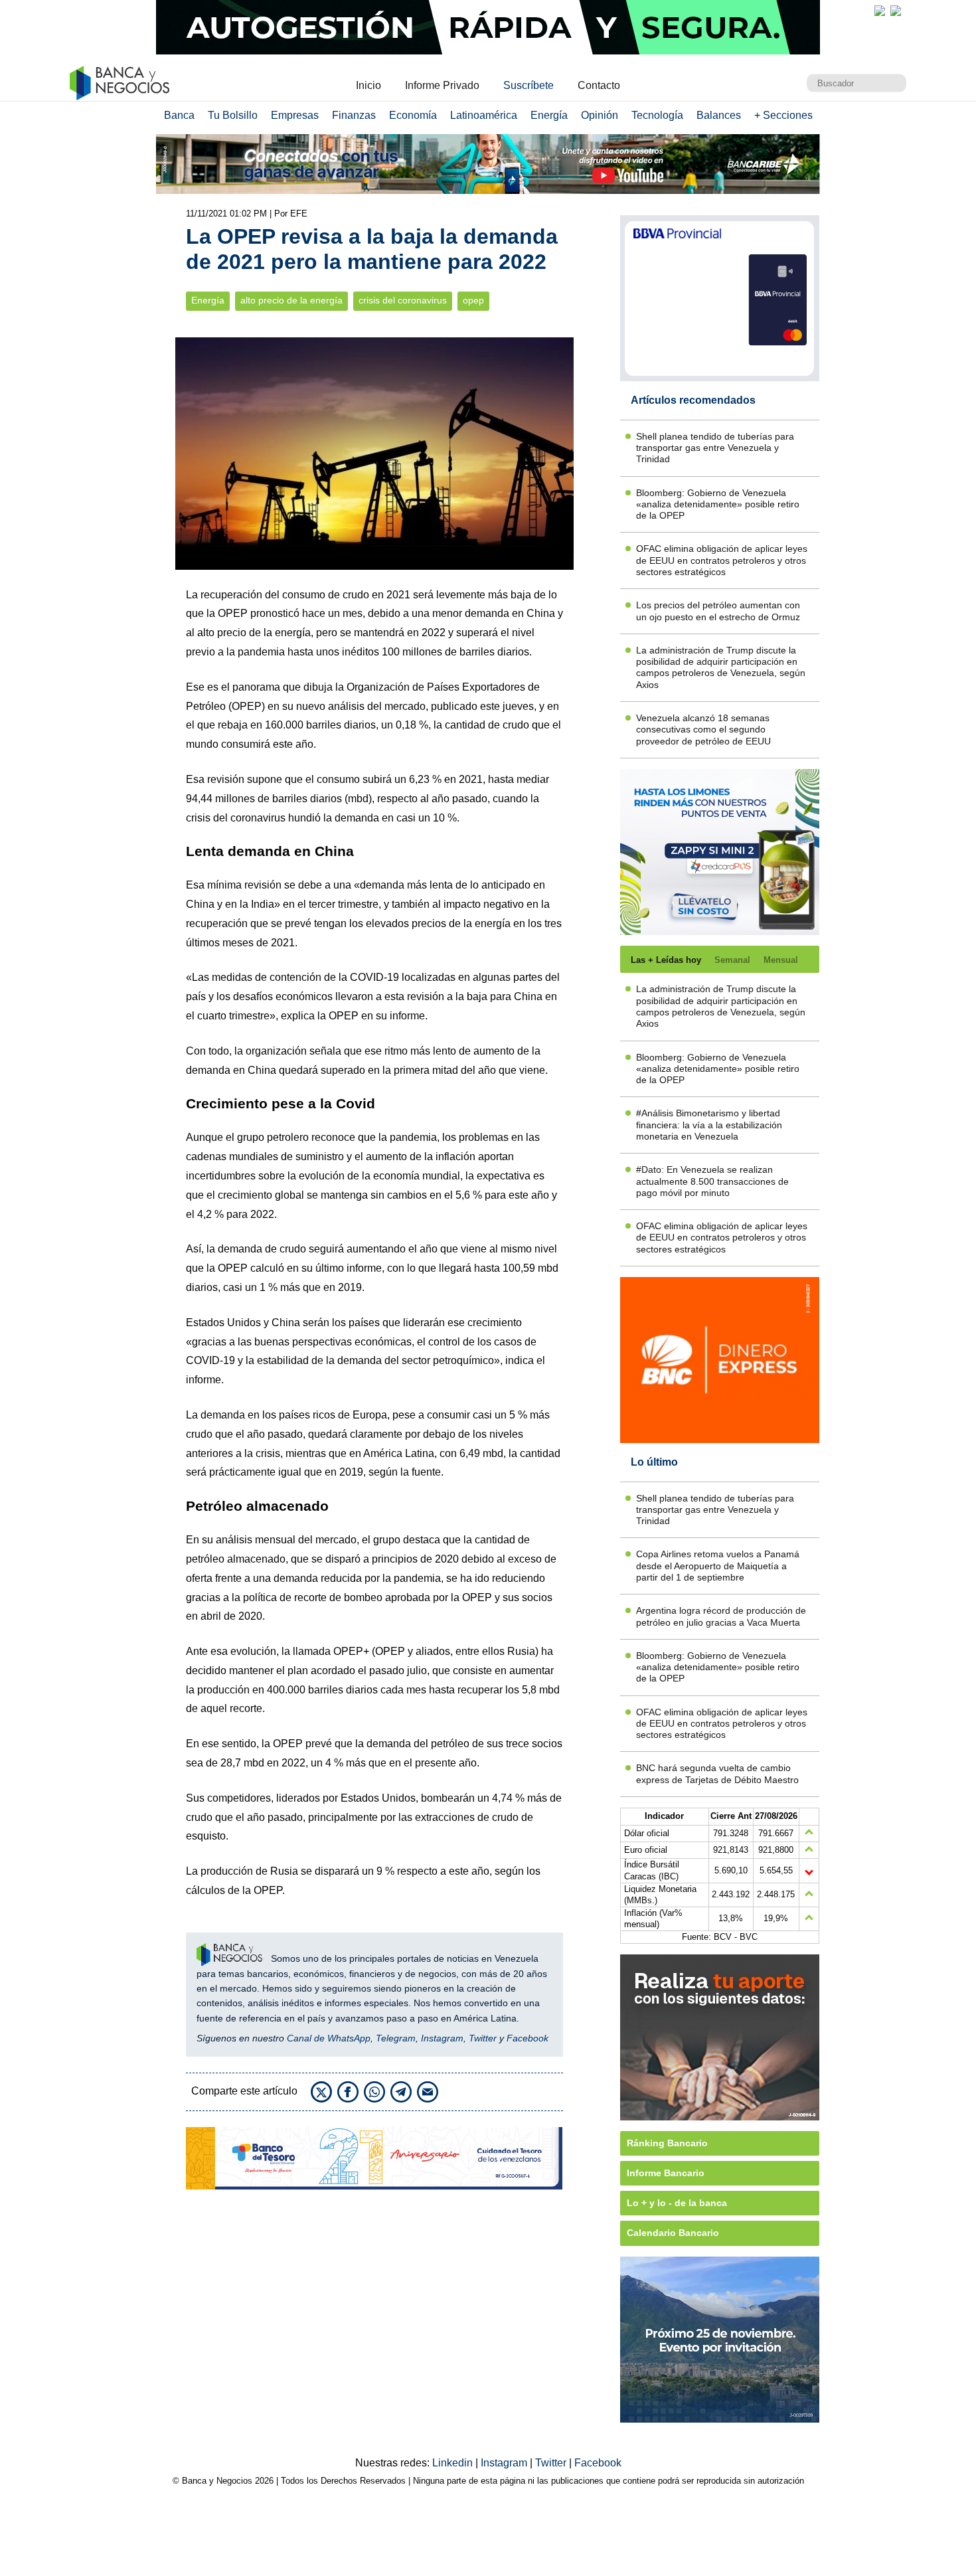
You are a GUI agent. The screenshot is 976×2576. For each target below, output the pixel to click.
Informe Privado (442, 85)
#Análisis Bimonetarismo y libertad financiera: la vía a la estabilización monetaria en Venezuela (709, 1125)
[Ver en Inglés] (880, 11)
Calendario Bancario (673, 2233)
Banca (179, 115)
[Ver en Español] (896, 11)
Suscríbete (529, 85)
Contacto (599, 85)
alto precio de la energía (291, 301)
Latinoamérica (484, 115)
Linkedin (454, 2463)
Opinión (600, 115)
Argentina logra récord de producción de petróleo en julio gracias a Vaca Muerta (721, 1616)
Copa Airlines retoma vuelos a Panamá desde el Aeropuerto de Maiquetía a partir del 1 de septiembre (718, 1566)
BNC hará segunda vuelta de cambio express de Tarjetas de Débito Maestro (717, 1773)
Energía (549, 115)
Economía (413, 115)
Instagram (442, 2038)
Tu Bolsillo (233, 115)
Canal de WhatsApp (329, 2038)
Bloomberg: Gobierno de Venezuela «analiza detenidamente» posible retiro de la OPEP (718, 504)
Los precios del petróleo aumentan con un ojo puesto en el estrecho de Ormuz (718, 611)
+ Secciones (783, 115)
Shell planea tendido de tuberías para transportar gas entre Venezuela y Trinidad (715, 448)
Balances (719, 115)
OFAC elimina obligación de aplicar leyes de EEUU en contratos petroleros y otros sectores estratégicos (722, 560)
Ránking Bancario (667, 2143)
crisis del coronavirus (403, 301)
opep (473, 301)
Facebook (528, 2038)
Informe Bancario (666, 2173)
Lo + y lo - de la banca (677, 2203)
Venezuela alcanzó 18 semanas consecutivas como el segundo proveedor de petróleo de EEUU (703, 730)
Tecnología (657, 115)
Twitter (483, 2038)
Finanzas (354, 115)
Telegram (396, 2038)
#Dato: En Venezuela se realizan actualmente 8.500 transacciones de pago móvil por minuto (712, 1181)
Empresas (295, 115)
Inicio (368, 85)
